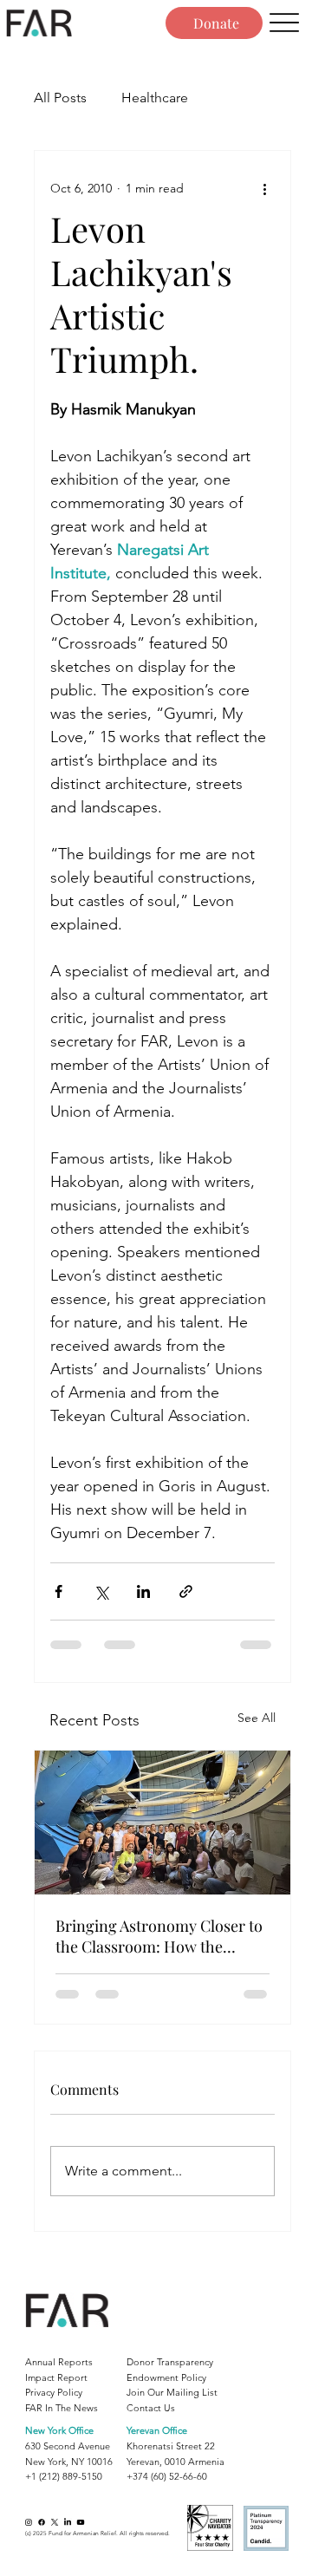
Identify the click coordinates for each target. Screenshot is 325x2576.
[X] (55, 2522)
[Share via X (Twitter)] (101, 1591)
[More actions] (264, 189)
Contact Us (151, 2408)
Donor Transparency (170, 2362)
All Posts (60, 98)
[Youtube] (81, 2522)
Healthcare (155, 98)
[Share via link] (186, 1591)
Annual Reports (59, 2362)
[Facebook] (42, 2522)
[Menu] (284, 23)
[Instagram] (29, 2522)
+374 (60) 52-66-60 (167, 2476)
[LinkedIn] (68, 2522)
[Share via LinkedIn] (143, 1591)
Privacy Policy (54, 2392)
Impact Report (56, 2377)
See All (257, 1718)
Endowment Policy (166, 2377)
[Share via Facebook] (58, 1591)
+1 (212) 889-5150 (64, 2476)
